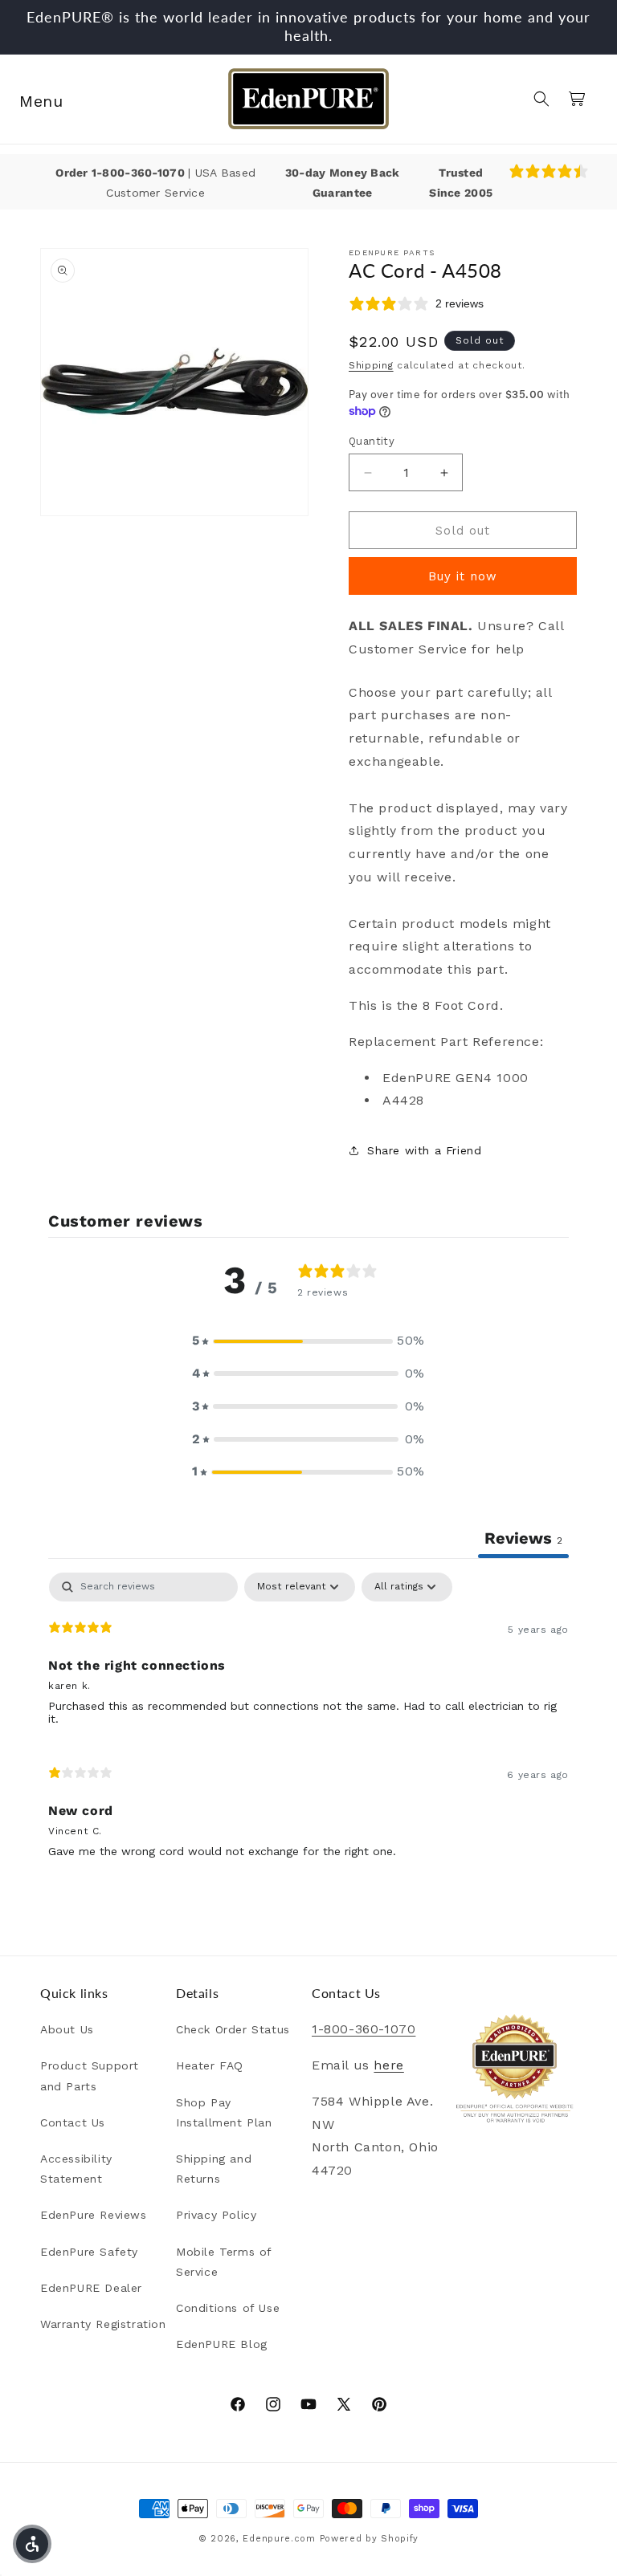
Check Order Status (233, 2029)
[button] (34, 99)
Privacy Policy (216, 2215)
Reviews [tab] (523, 1538)
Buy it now (463, 576)
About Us (67, 2029)
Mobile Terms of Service (224, 2262)
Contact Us (73, 2122)
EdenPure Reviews (94, 2215)
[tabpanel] (308, 1722)
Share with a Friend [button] (424, 1150)
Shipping (371, 365)
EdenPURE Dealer (91, 2288)
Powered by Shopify (370, 2539)
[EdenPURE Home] (309, 99)
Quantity (372, 441)
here (388, 2065)
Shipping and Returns (214, 2169)
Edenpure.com (279, 2539)
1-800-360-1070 (140, 173)
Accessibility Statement (76, 2169)
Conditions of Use (228, 2308)
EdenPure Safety (89, 2252)
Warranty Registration (103, 2324)
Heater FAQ (210, 2065)
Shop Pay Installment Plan (224, 2112)
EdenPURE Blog (222, 2344)
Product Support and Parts (90, 2075)
